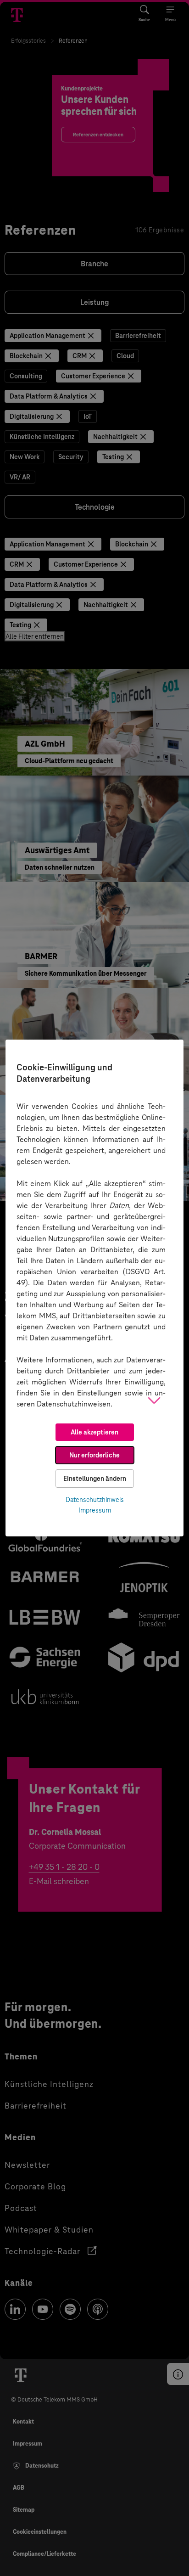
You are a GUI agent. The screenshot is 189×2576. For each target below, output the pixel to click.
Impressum (95, 1510)
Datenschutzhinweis (95, 1500)
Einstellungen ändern (95, 1479)
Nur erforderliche (94, 1455)
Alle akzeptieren (94, 1432)
